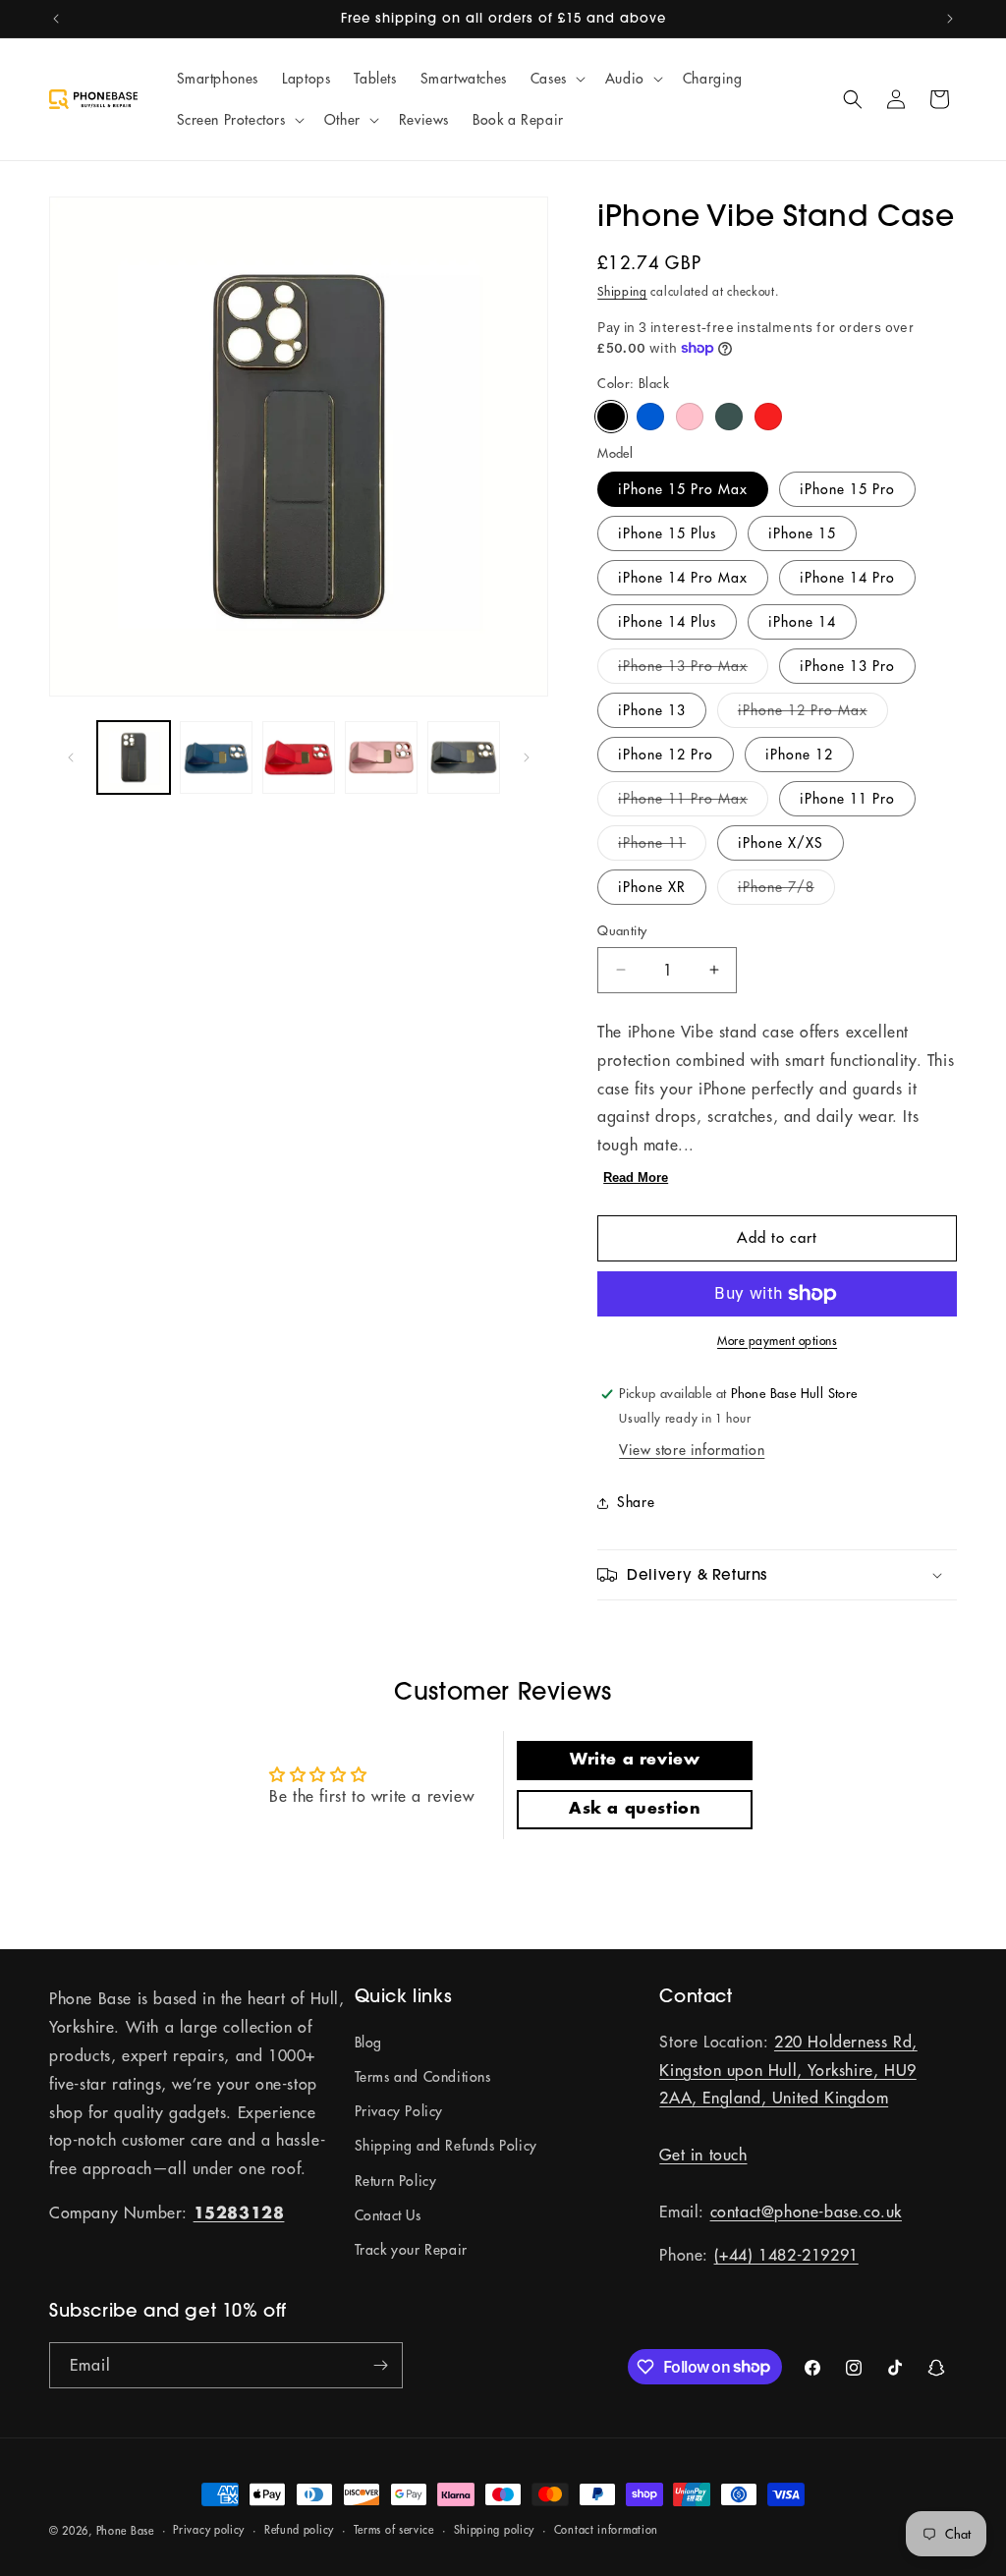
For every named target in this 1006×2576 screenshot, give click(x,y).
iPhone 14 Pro (847, 578)
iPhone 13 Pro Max (693, 670)
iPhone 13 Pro (847, 666)
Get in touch (703, 2155)
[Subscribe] (380, 2365)
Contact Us (388, 2215)
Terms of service (394, 2530)
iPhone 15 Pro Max (683, 489)
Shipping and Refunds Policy (446, 2146)
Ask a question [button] (635, 1809)
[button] (556, 79)
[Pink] (690, 417)
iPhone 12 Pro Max (813, 714)
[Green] (729, 417)
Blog (368, 2043)
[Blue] (650, 417)
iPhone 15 (802, 533)
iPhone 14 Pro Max (683, 578)
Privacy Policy (399, 2111)
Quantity (622, 930)
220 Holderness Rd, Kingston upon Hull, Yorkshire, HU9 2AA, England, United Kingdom (788, 2070)
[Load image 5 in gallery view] (299, 757)
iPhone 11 (662, 847)
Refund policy (299, 2530)
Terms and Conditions (423, 2077)
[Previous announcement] (56, 19)
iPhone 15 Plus (667, 533)
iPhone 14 (802, 622)
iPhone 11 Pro (847, 799)
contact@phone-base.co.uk (806, 2212)
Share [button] (636, 1502)
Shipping (622, 291)
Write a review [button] (635, 1760)
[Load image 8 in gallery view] (464, 757)
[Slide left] (71, 757)
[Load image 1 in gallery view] (134, 757)
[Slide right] (527, 757)
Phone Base (125, 2531)
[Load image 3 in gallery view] (216, 757)
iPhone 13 (652, 710)
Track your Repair (411, 2250)
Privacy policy (209, 2530)
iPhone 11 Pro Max (693, 803)
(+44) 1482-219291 (786, 2255)
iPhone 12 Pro (666, 755)
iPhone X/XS (781, 843)
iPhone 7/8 (786, 891)
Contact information (606, 2530)
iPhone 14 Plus (667, 622)
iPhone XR (652, 887)
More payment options (777, 1341)
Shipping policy (495, 2530)
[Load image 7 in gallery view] (381, 757)
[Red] (768, 417)
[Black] (611, 417)
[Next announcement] (950, 19)
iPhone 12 (799, 755)
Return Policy (396, 2181)
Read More (636, 1177)
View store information (692, 1450)
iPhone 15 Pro (847, 489)
